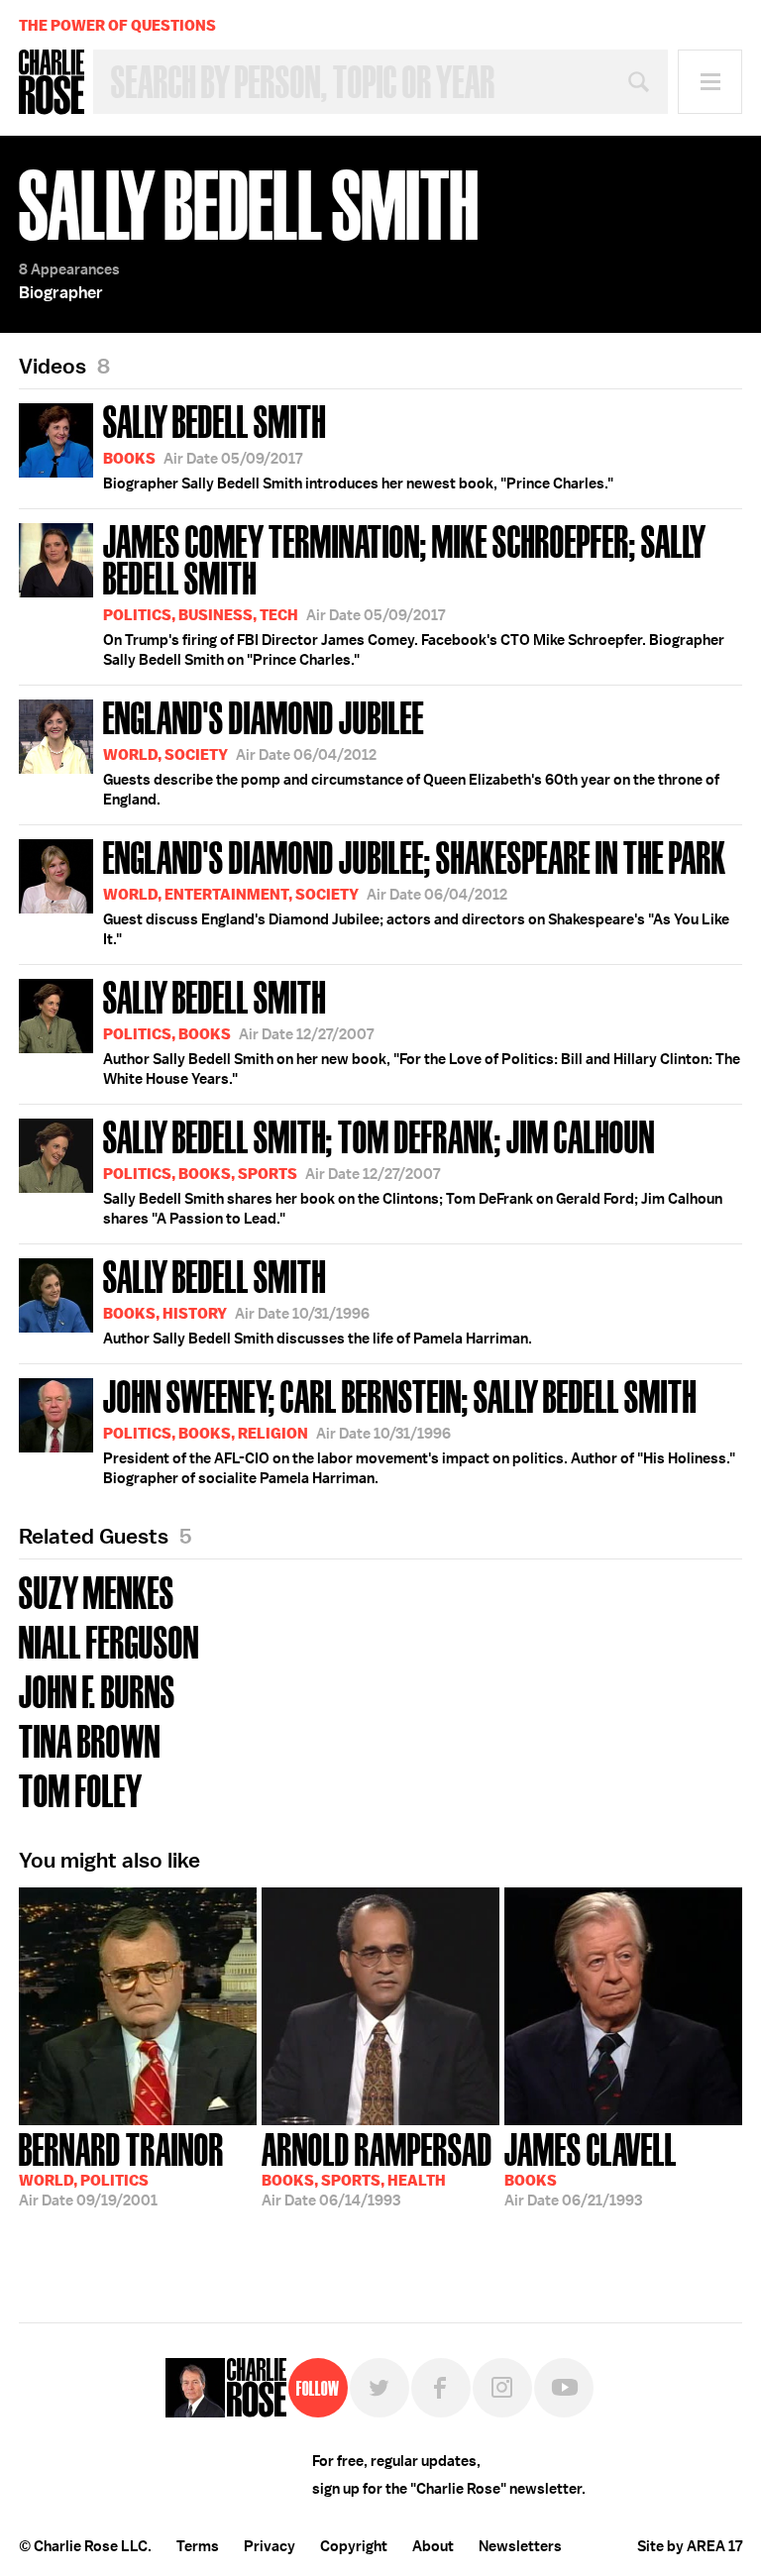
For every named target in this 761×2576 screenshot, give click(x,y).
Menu (710, 82)
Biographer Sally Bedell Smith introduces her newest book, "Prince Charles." (358, 445)
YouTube (564, 2388)
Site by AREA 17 (690, 2546)
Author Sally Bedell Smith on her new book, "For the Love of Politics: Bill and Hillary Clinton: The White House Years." (422, 1030)
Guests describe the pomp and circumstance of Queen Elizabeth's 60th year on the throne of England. (411, 751)
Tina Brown (90, 1739)
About (433, 2546)
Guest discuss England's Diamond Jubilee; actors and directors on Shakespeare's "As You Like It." (416, 891)
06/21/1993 (591, 2168)
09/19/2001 (121, 2168)
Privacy (270, 2546)
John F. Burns (97, 1690)
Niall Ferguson (109, 1640)
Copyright (354, 2546)
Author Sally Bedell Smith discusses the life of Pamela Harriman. (318, 1300)
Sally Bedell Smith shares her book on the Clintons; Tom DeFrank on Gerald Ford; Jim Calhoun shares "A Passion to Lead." (413, 1170)
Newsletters (520, 2546)
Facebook (441, 2388)
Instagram (502, 2388)
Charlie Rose (52, 82)
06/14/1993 (377, 2168)
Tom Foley (81, 1789)
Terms (198, 2546)
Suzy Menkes (97, 1591)
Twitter (380, 2388)
